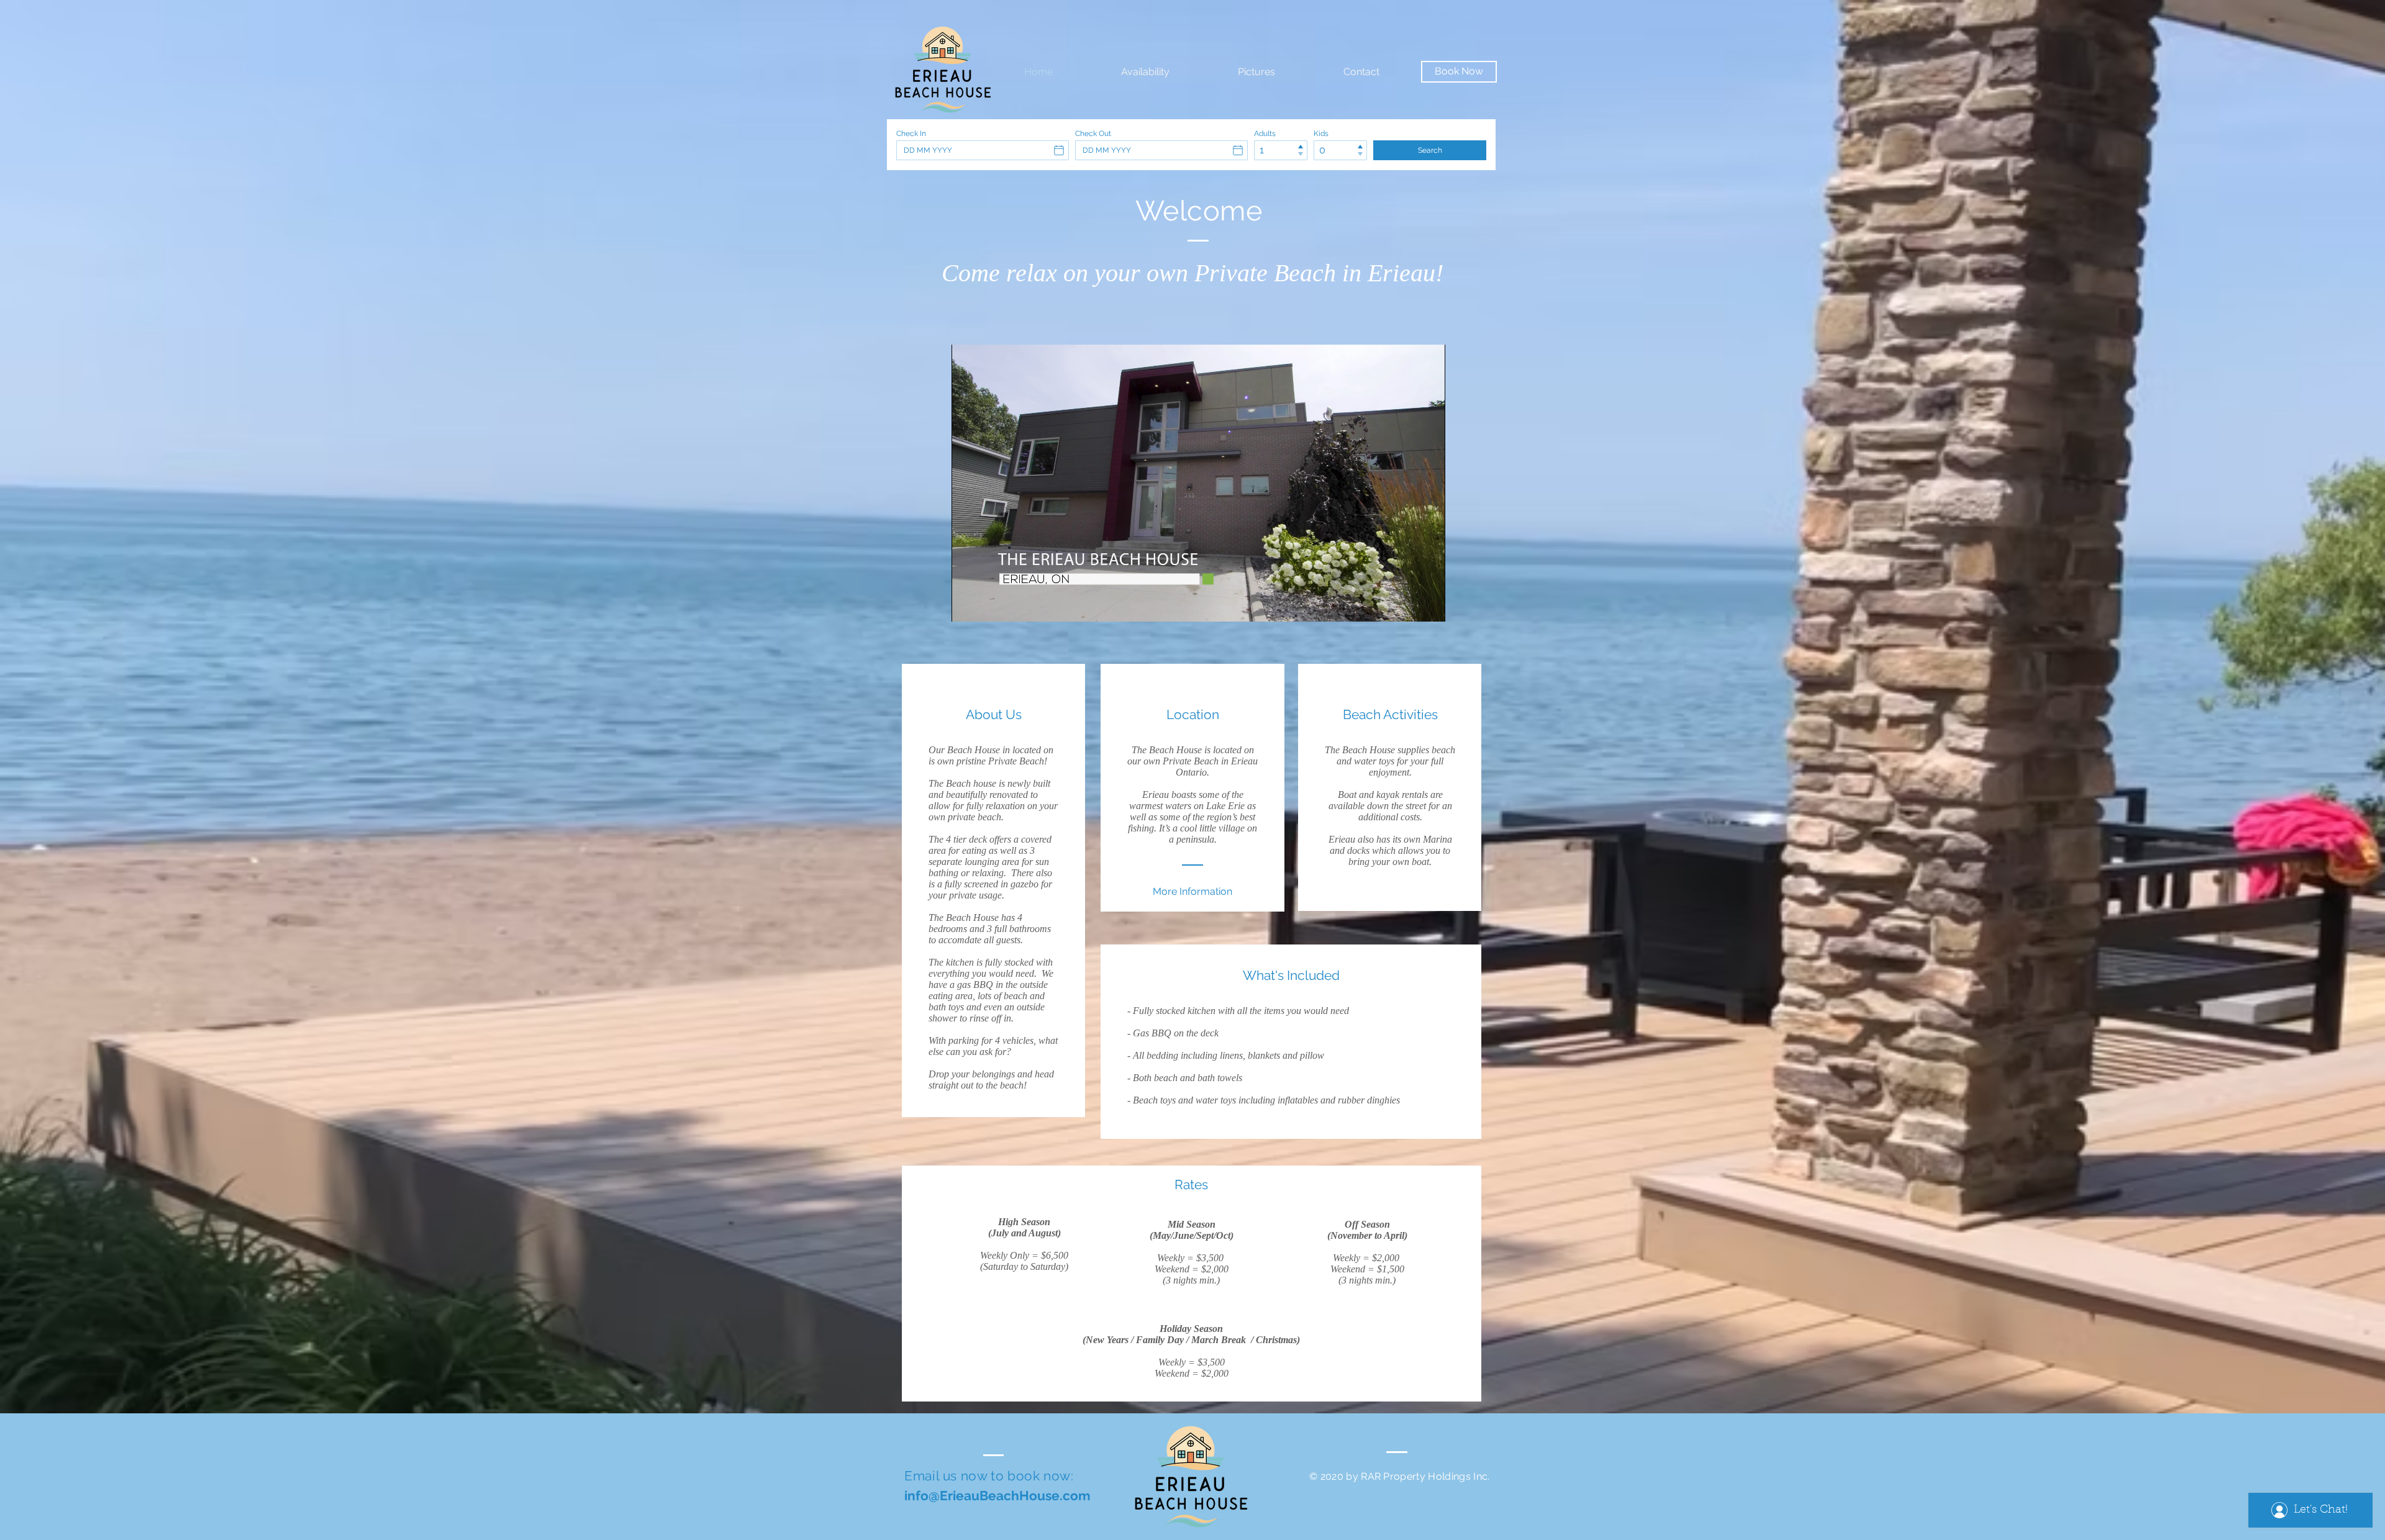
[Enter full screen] (1429, 605)
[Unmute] (989, 605)
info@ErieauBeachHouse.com (997, 1496)
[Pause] (968, 605)
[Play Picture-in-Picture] (1407, 605)
